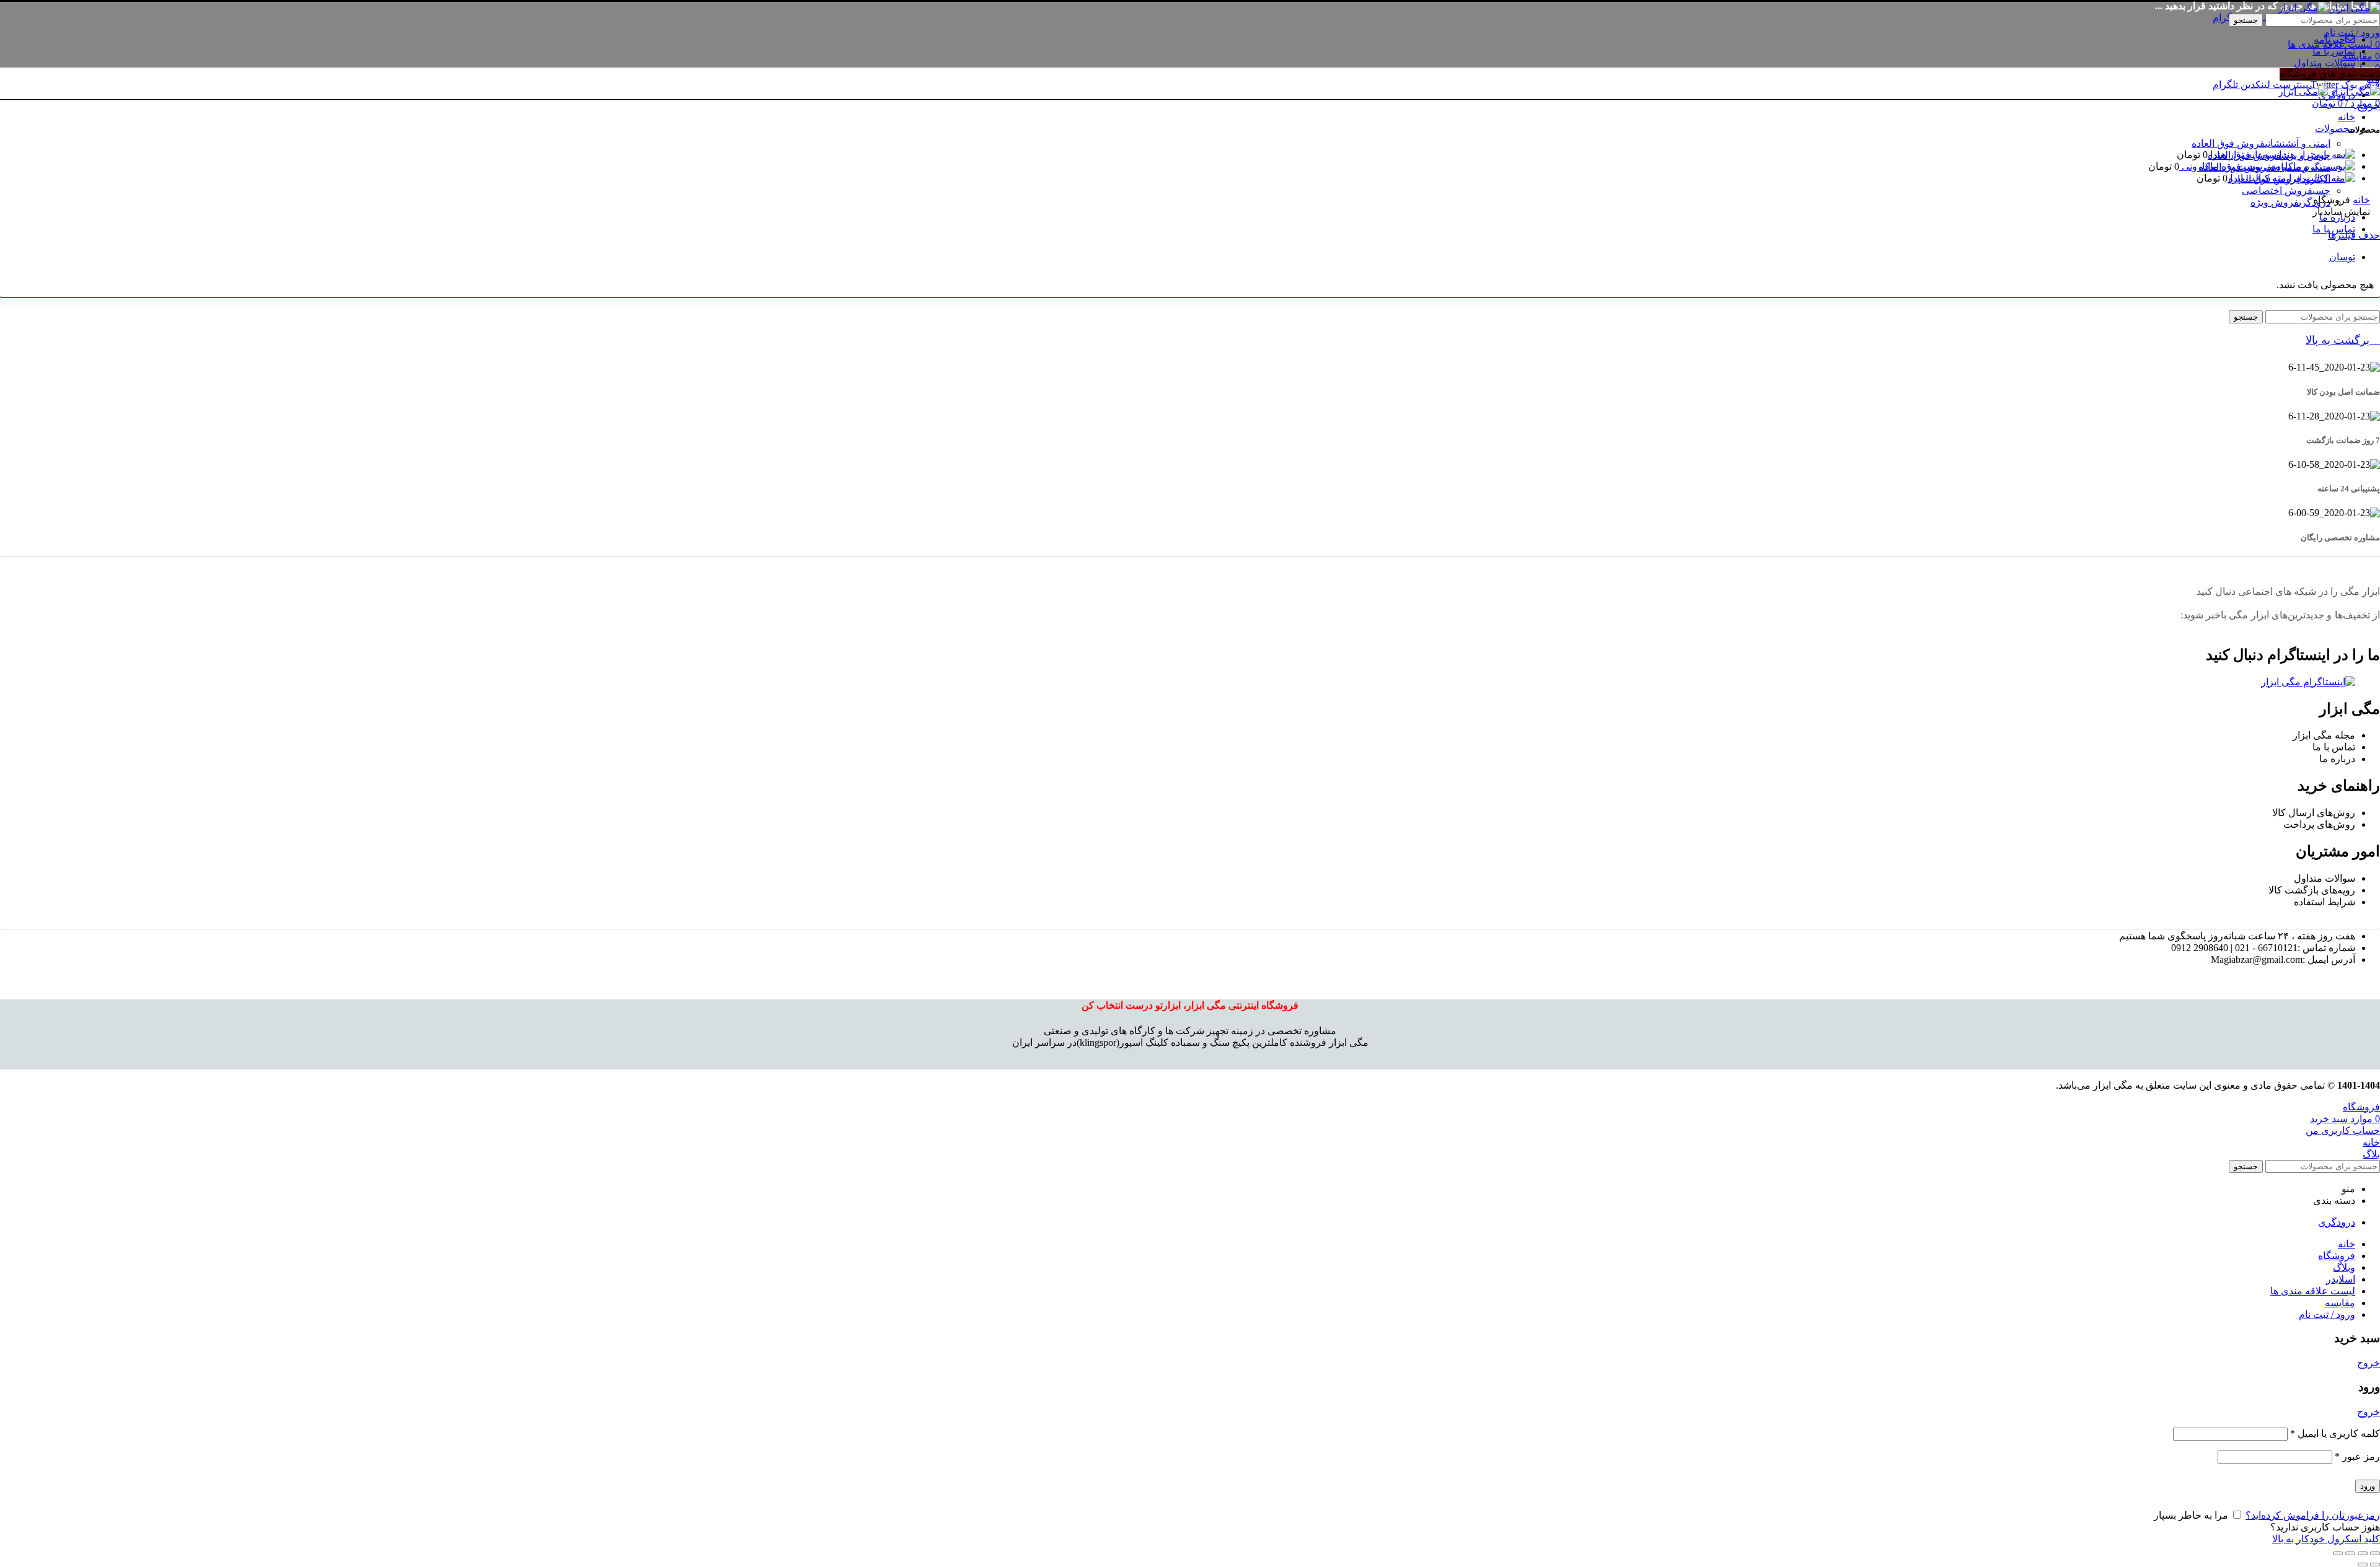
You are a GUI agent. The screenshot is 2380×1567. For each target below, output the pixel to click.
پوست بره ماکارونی (2221, 166)
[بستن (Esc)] (2375, 1553)
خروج (2369, 106)
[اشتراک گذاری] (2363, 1553)
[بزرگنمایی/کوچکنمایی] (2338, 1553)
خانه (2361, 200)
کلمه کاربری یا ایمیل (2335, 1433)
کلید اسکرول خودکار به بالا (2326, 1539)
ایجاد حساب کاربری (2222, 1527)
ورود (2368, 1486)
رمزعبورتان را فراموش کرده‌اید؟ (2313, 1515)
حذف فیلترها (2354, 235)
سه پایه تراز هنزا (2242, 155)
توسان (2342, 257)
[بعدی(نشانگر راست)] (2363, 1565)
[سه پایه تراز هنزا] (2316, 155)
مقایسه (2340, 1303)
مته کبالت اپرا (2257, 178)
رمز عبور (2357, 1456)
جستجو (2246, 20)
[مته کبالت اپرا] (2321, 178)
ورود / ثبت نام (2327, 1315)
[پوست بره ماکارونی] (2309, 166)
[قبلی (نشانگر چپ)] (2375, 1565)
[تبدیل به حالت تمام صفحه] (2350, 1553)
